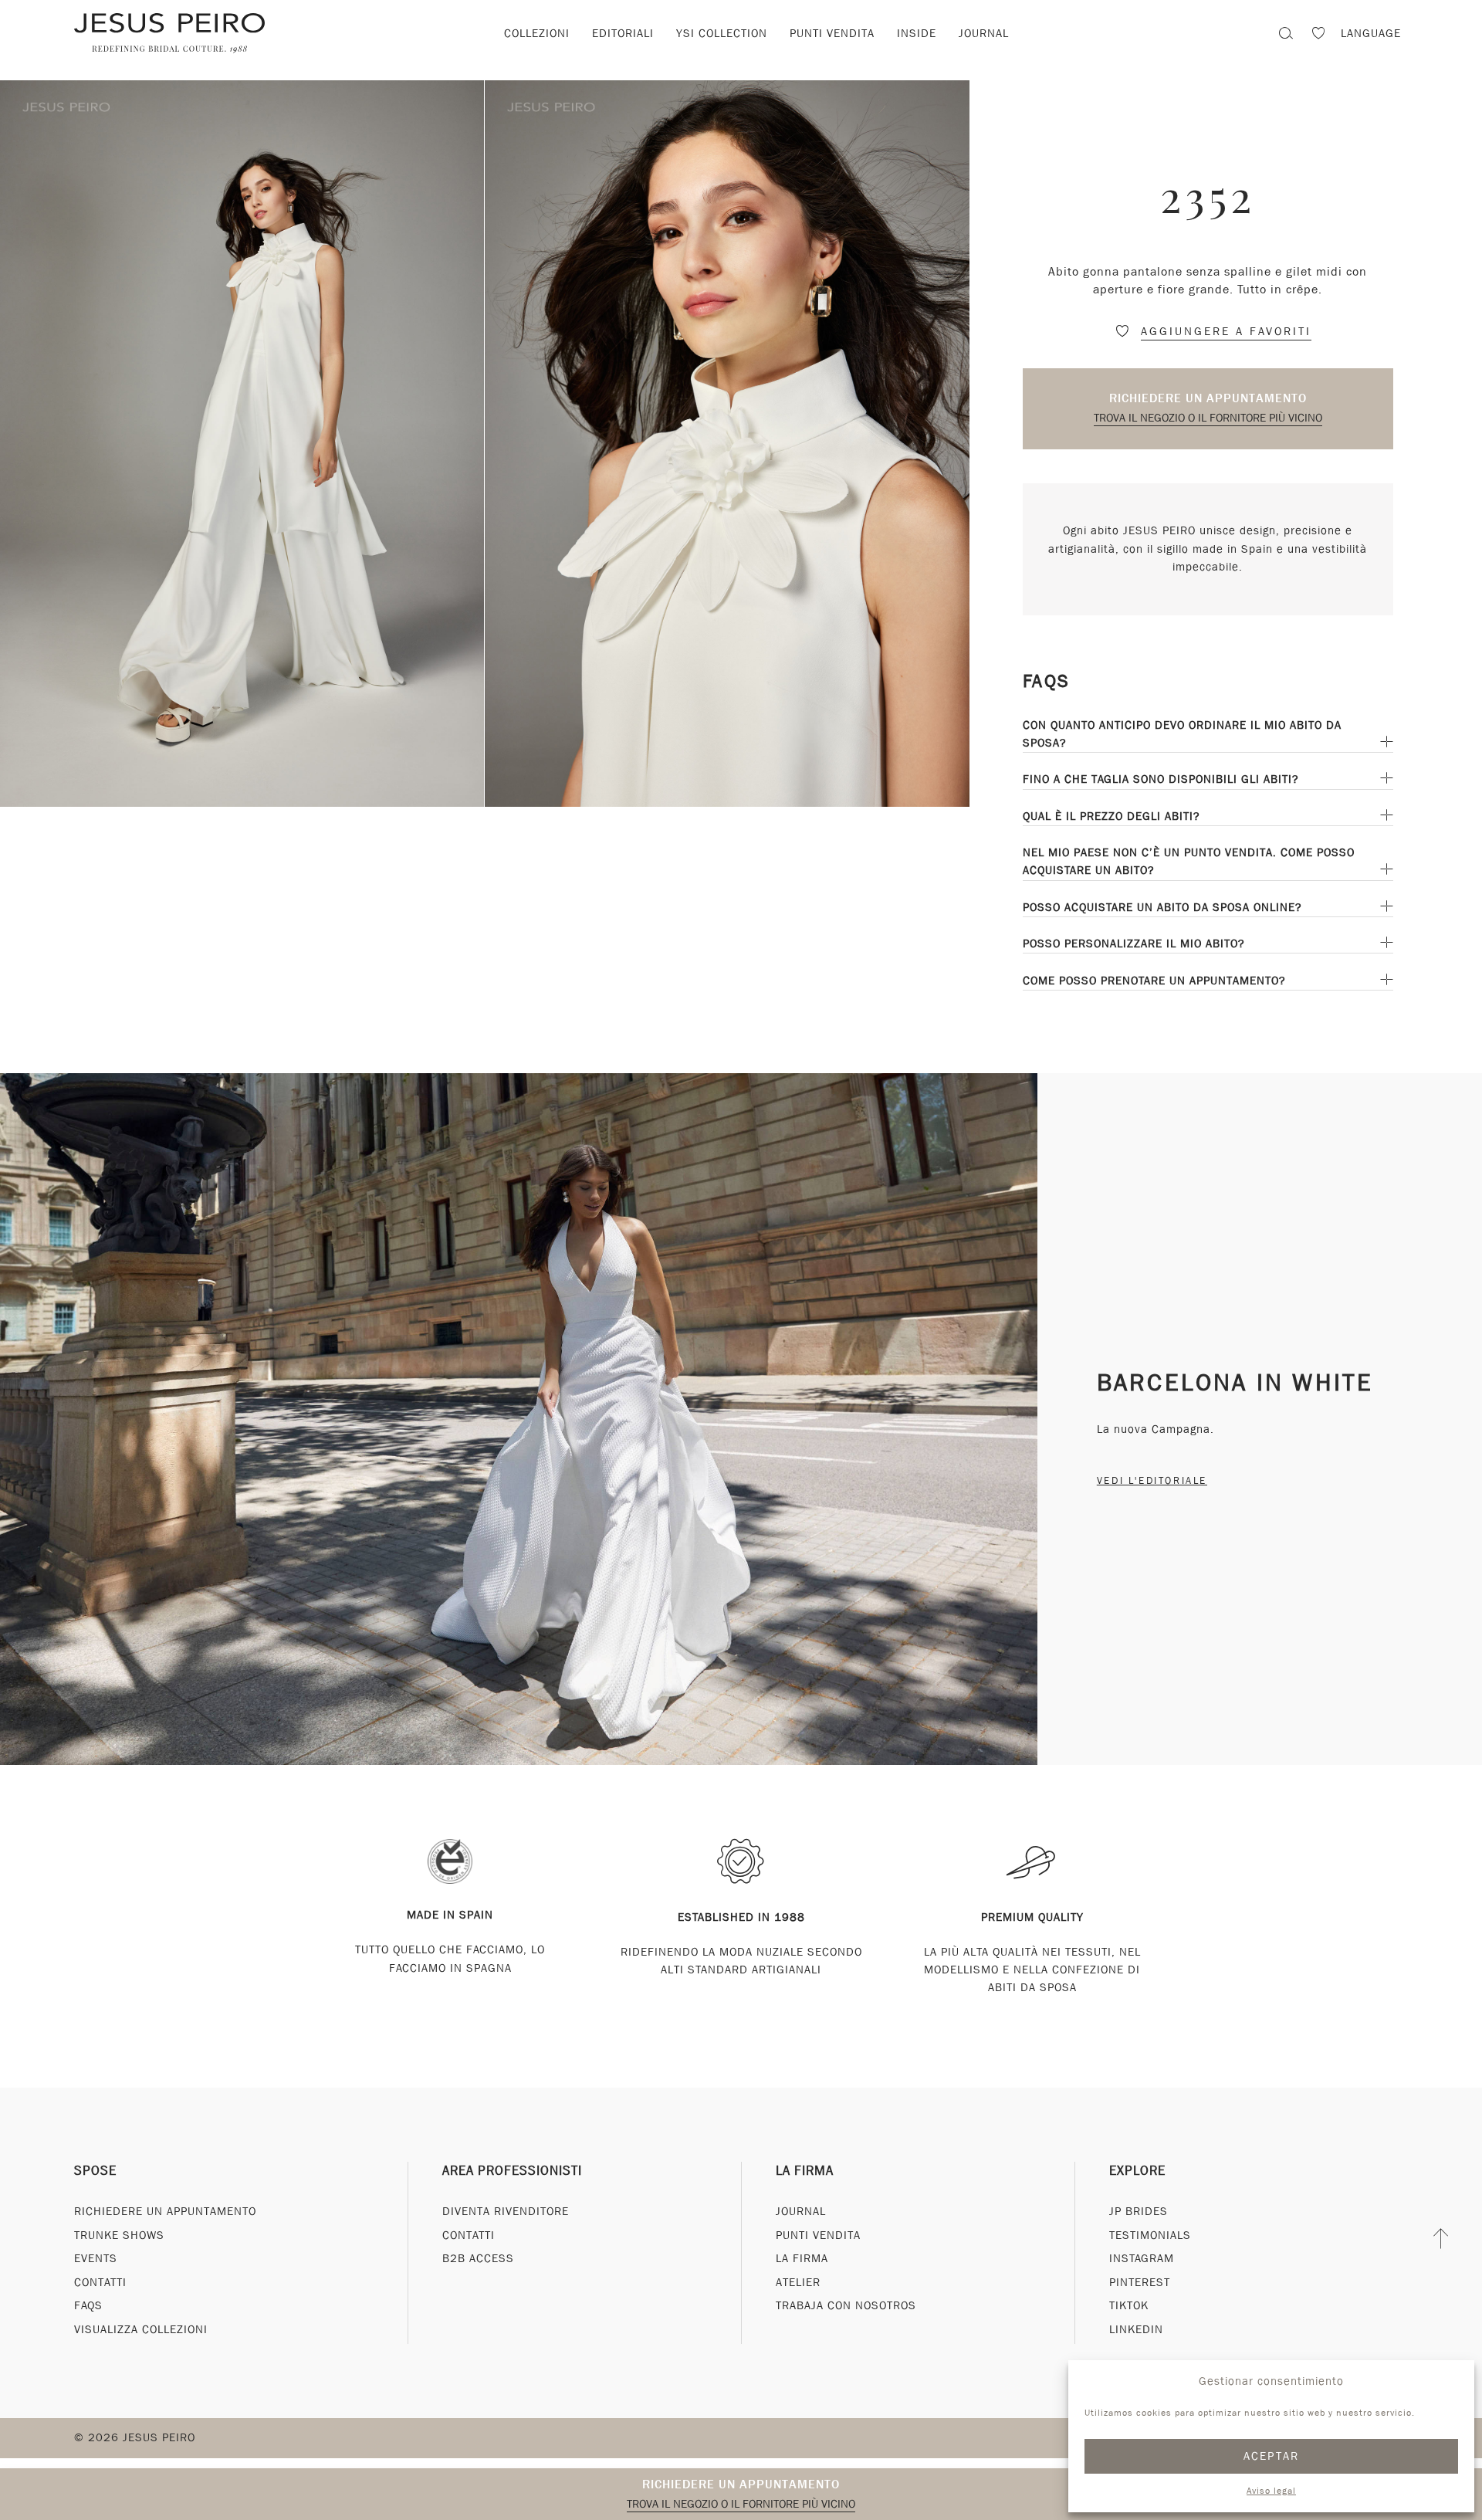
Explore (1137, 2171)
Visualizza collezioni (141, 2329)
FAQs (88, 2305)
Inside (917, 33)
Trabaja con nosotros (846, 2305)
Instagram (1142, 2258)
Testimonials (1150, 2235)
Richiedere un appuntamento (1208, 398)
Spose (95, 2171)
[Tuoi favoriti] (1318, 35)
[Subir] (1441, 2239)
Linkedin (1136, 2329)
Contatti (100, 2282)
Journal (984, 33)
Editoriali (623, 33)
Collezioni (537, 33)
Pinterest (1140, 2282)
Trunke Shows (119, 2235)
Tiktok (1129, 2305)
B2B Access (478, 2258)
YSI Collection (722, 33)
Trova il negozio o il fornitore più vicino (1208, 418)
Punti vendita (832, 33)
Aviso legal (1271, 2491)
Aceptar (1272, 2456)
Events (96, 2258)
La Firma (805, 2171)
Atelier (798, 2282)
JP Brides (1139, 2211)
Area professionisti (512, 2171)
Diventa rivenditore (506, 2211)
